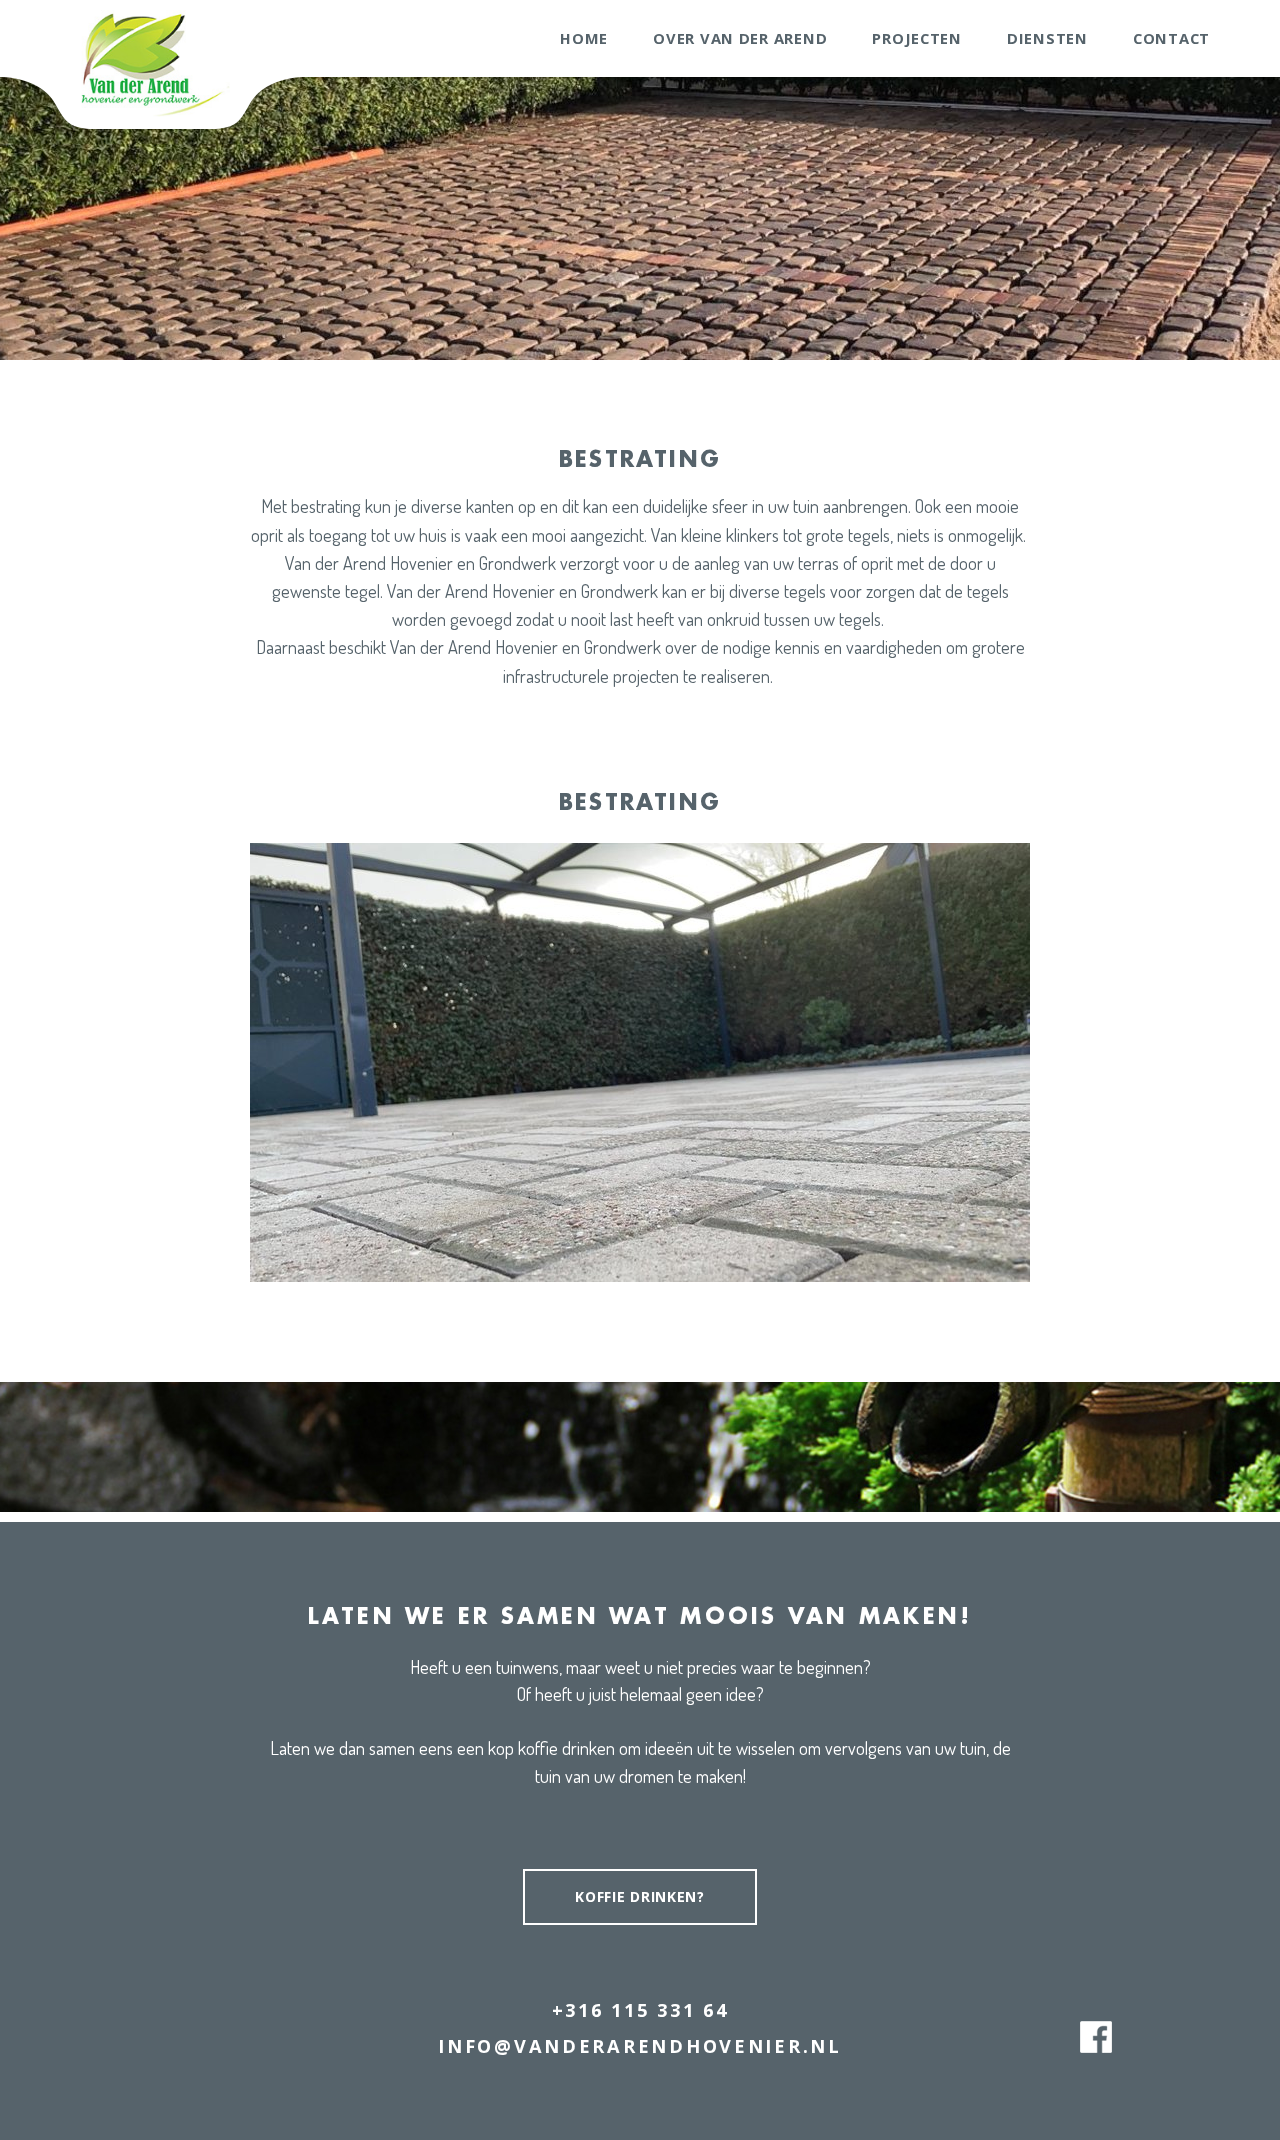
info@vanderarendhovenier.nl (640, 2046)
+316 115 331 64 (640, 2010)
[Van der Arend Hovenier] (152, 63)
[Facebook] (1096, 2037)
